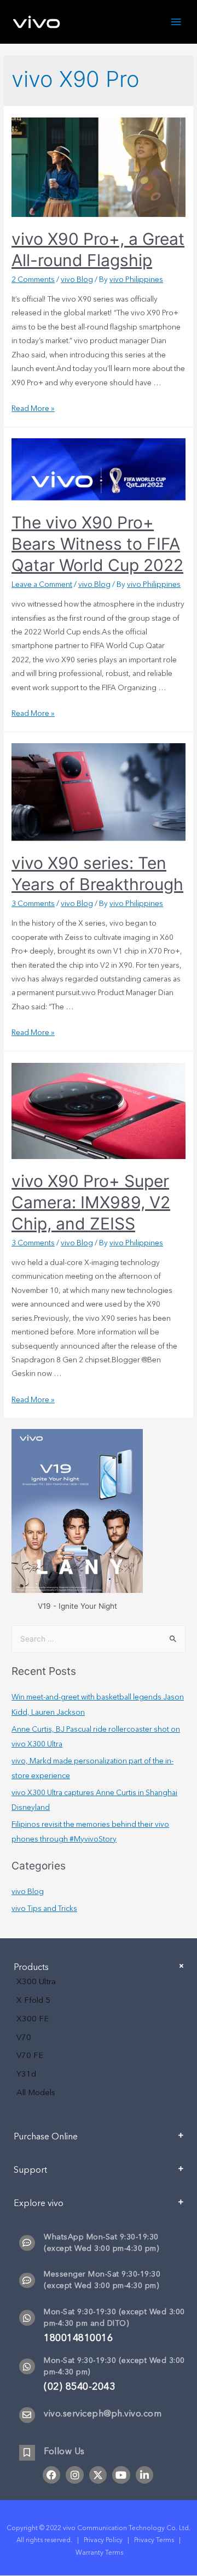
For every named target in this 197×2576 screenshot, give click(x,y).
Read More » (33, 408)
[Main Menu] (176, 22)
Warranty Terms (100, 2553)
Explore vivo (39, 2203)
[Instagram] (74, 2475)
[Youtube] (121, 2475)
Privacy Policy (103, 2540)
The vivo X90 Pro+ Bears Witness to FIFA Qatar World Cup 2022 (97, 544)
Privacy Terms (154, 2540)
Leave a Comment (42, 584)
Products (31, 1967)
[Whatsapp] (27, 2318)
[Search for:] (99, 1639)
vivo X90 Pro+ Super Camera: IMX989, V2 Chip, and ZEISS (91, 1202)
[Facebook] (51, 2475)
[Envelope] (27, 2415)
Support (30, 2170)
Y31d (26, 2074)
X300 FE (33, 2019)
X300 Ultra (36, 1981)
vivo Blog (77, 280)
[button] (99, 2141)
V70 (24, 2037)
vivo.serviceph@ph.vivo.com (103, 2414)
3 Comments (33, 904)
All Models (36, 2092)
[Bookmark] (27, 2453)
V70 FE (30, 2055)
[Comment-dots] (27, 2243)
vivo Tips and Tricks (44, 1909)
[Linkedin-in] (144, 2475)
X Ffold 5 (33, 2000)
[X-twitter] (98, 2475)
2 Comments (33, 280)
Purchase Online (46, 2137)
